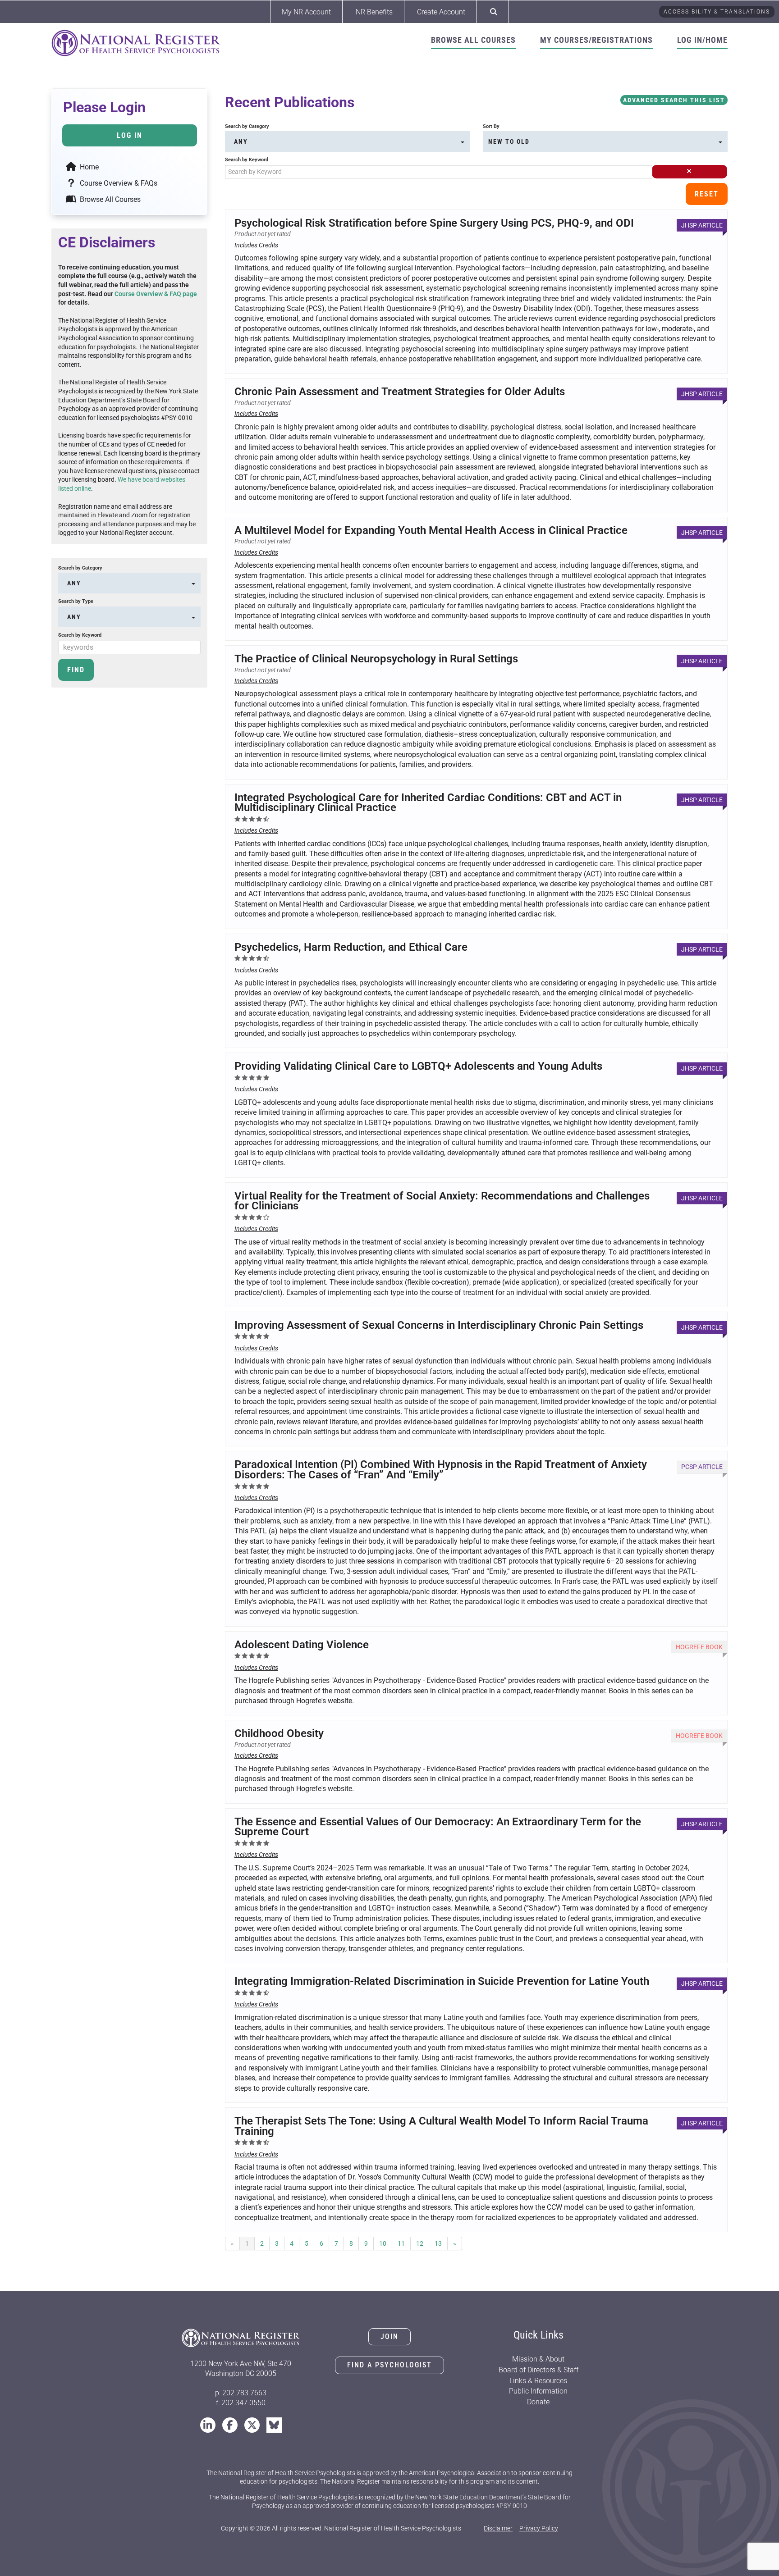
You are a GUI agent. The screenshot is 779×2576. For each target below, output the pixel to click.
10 (383, 2243)
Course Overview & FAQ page (156, 294)
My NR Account (306, 12)
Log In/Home (702, 40)
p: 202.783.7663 (241, 2393)
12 (420, 2243)
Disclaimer (498, 2528)
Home (88, 167)
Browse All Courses (473, 40)
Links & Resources (538, 2381)
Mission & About (538, 2359)
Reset (707, 194)
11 (401, 2243)
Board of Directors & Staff (538, 2370)
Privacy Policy (539, 2528)
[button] (690, 172)
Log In (130, 135)
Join (389, 2337)
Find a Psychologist (389, 2365)
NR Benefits (374, 12)
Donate (538, 2402)
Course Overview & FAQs (118, 183)
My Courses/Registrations (596, 40)
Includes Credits (256, 245)
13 (438, 2243)
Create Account (441, 12)
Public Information (538, 2391)
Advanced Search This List (674, 100)
